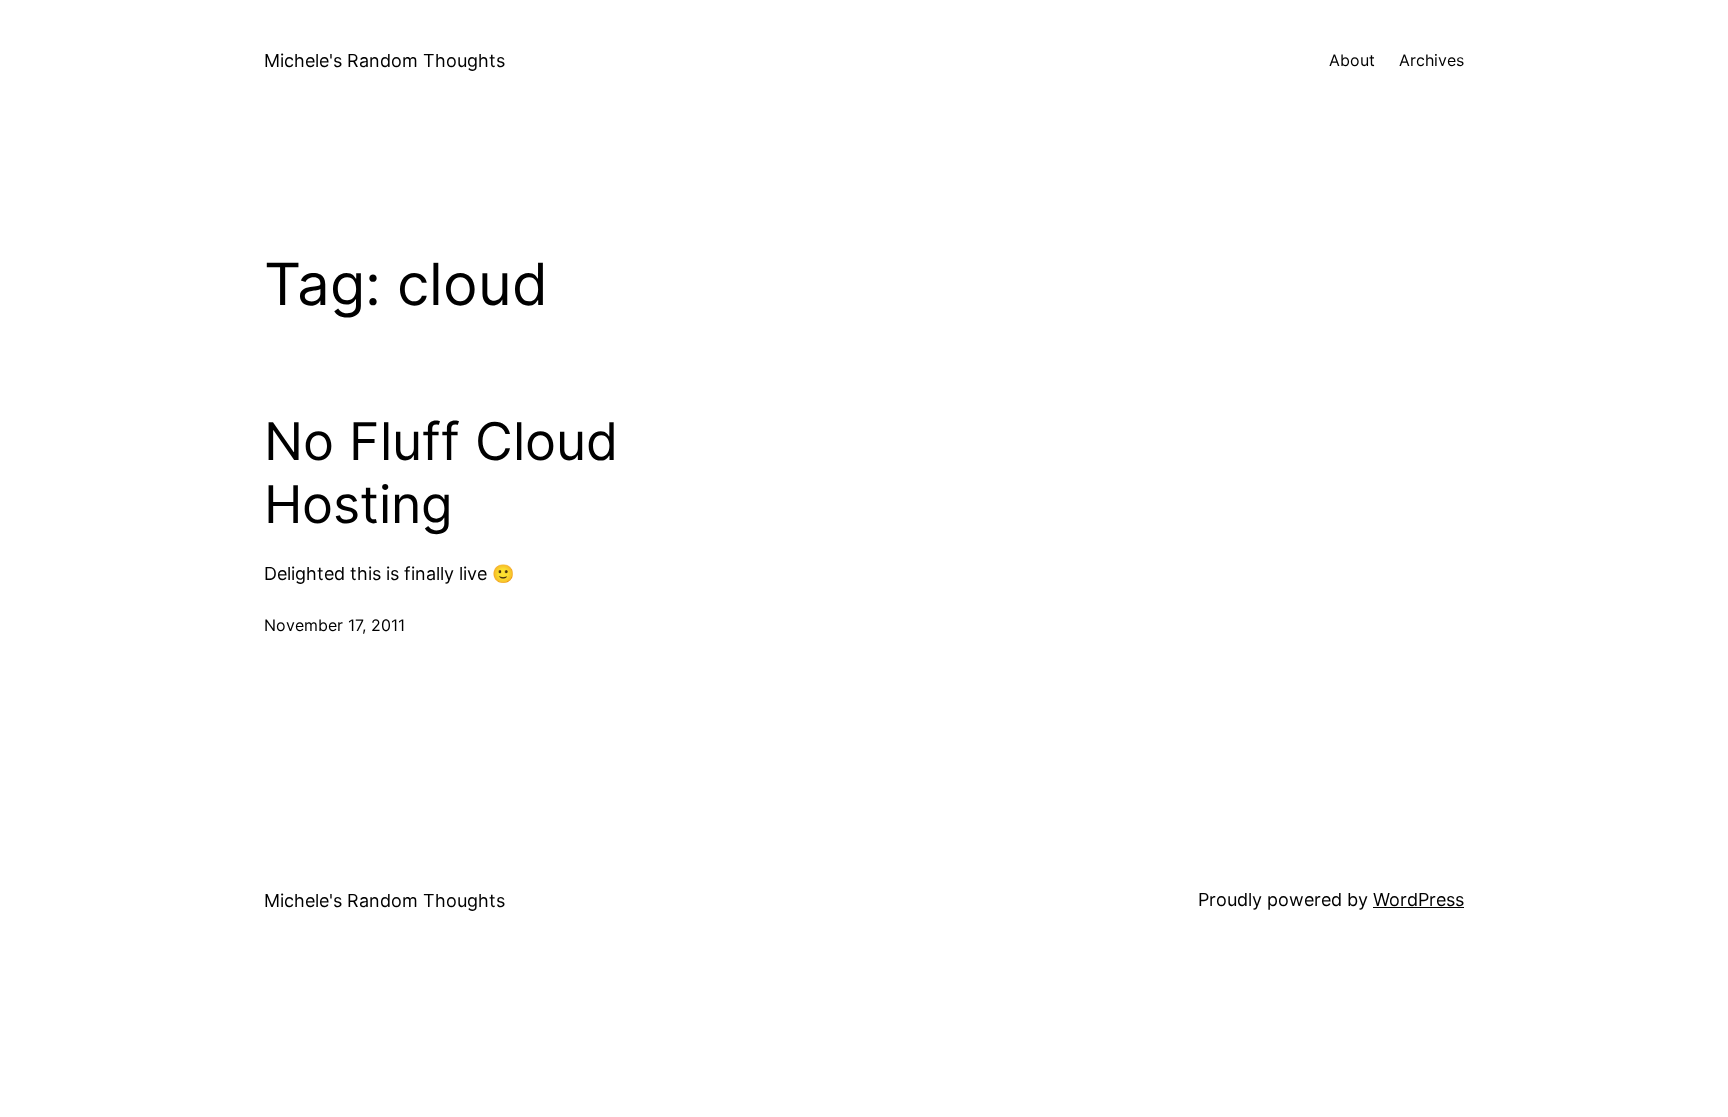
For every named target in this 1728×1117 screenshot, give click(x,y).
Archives (1431, 60)
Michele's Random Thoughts (384, 60)
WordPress (1418, 899)
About (1352, 60)
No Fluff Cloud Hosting (441, 473)
